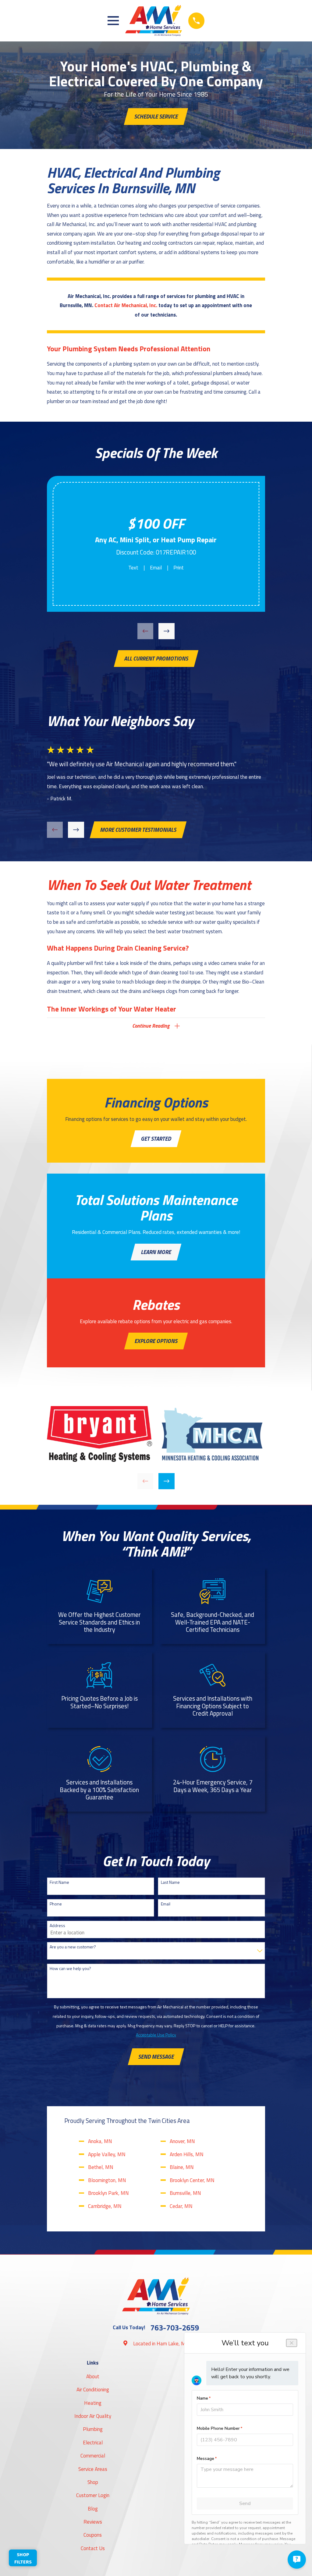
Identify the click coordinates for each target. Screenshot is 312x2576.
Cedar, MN (181, 2206)
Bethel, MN (101, 2167)
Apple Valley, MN (107, 2154)
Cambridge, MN (105, 2206)
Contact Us (93, 2548)
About (93, 2376)
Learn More (156, 1252)
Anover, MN (182, 2141)
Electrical (93, 2443)
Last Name (170, 1882)
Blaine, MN (182, 2167)
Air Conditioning (93, 2390)
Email (156, 568)
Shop (93, 2482)
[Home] (153, 21)
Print (179, 568)
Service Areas (93, 2469)
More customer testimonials (138, 830)
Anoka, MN (100, 2141)
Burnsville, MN (185, 2193)
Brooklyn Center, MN (192, 2180)
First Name (59, 1882)
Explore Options (156, 1341)
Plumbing (93, 2429)
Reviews (93, 2522)
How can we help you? (70, 1969)
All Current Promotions (156, 658)
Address (57, 1926)
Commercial (93, 2456)
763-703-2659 (175, 2328)
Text (133, 568)
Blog (93, 2509)
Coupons (93, 2535)
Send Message (156, 2057)
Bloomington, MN (107, 2180)
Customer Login (93, 2495)
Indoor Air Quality (93, 2416)
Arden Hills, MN (187, 2154)
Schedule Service (156, 116)
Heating (93, 2403)
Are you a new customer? (73, 1947)
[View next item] (167, 631)
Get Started (156, 1139)
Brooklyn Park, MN (108, 2193)
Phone (56, 1904)
